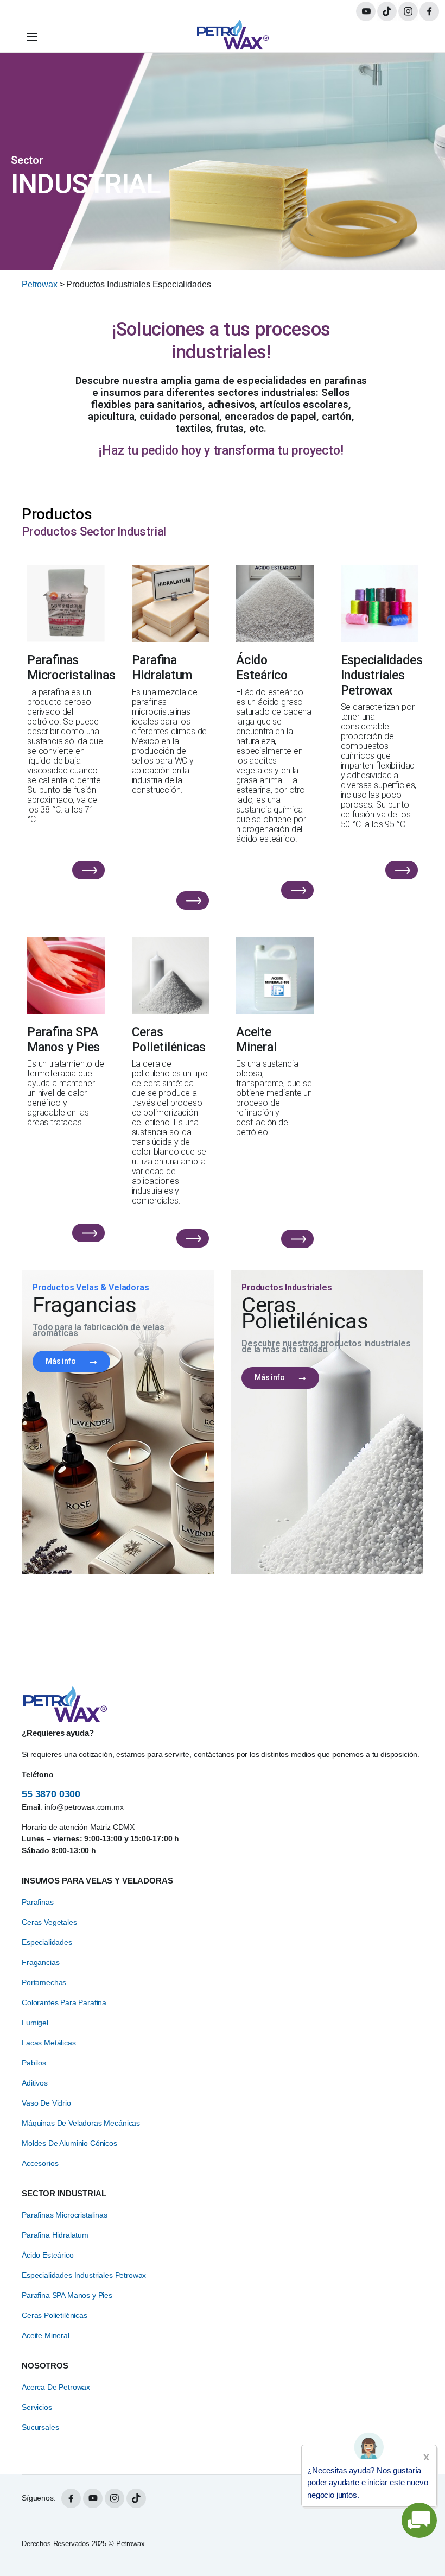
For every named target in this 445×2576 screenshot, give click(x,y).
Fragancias (40, 1962)
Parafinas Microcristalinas (65, 2215)
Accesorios (40, 2163)
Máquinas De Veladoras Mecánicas (81, 2123)
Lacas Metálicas (49, 2043)
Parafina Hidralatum (55, 2235)
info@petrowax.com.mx (84, 1807)
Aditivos (35, 2083)
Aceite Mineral (46, 2335)
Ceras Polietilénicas (55, 2315)
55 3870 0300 (51, 1794)
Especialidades (47, 1942)
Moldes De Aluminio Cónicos (69, 2143)
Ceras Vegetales (49, 1922)
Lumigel (35, 2023)
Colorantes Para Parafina (64, 2002)
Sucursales (40, 2427)
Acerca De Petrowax (56, 2387)
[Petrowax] (233, 37)
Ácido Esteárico (48, 2255)
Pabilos (34, 2063)
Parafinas (38, 1902)
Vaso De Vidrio (46, 2103)
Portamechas (44, 1982)
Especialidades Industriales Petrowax (84, 2275)
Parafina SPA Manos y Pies (67, 2295)
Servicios (37, 2407)
